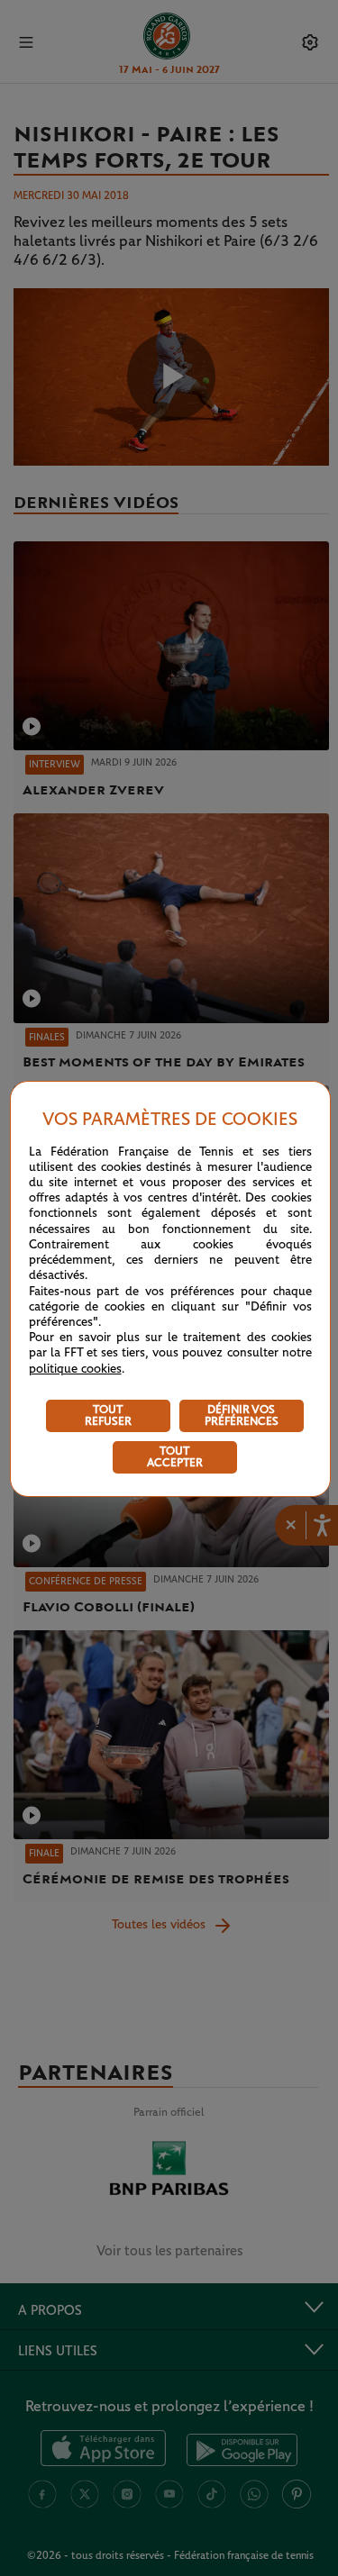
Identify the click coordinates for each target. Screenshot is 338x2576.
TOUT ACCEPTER (175, 1457)
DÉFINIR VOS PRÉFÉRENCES (242, 1416)
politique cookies (75, 1369)
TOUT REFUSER (108, 1416)
